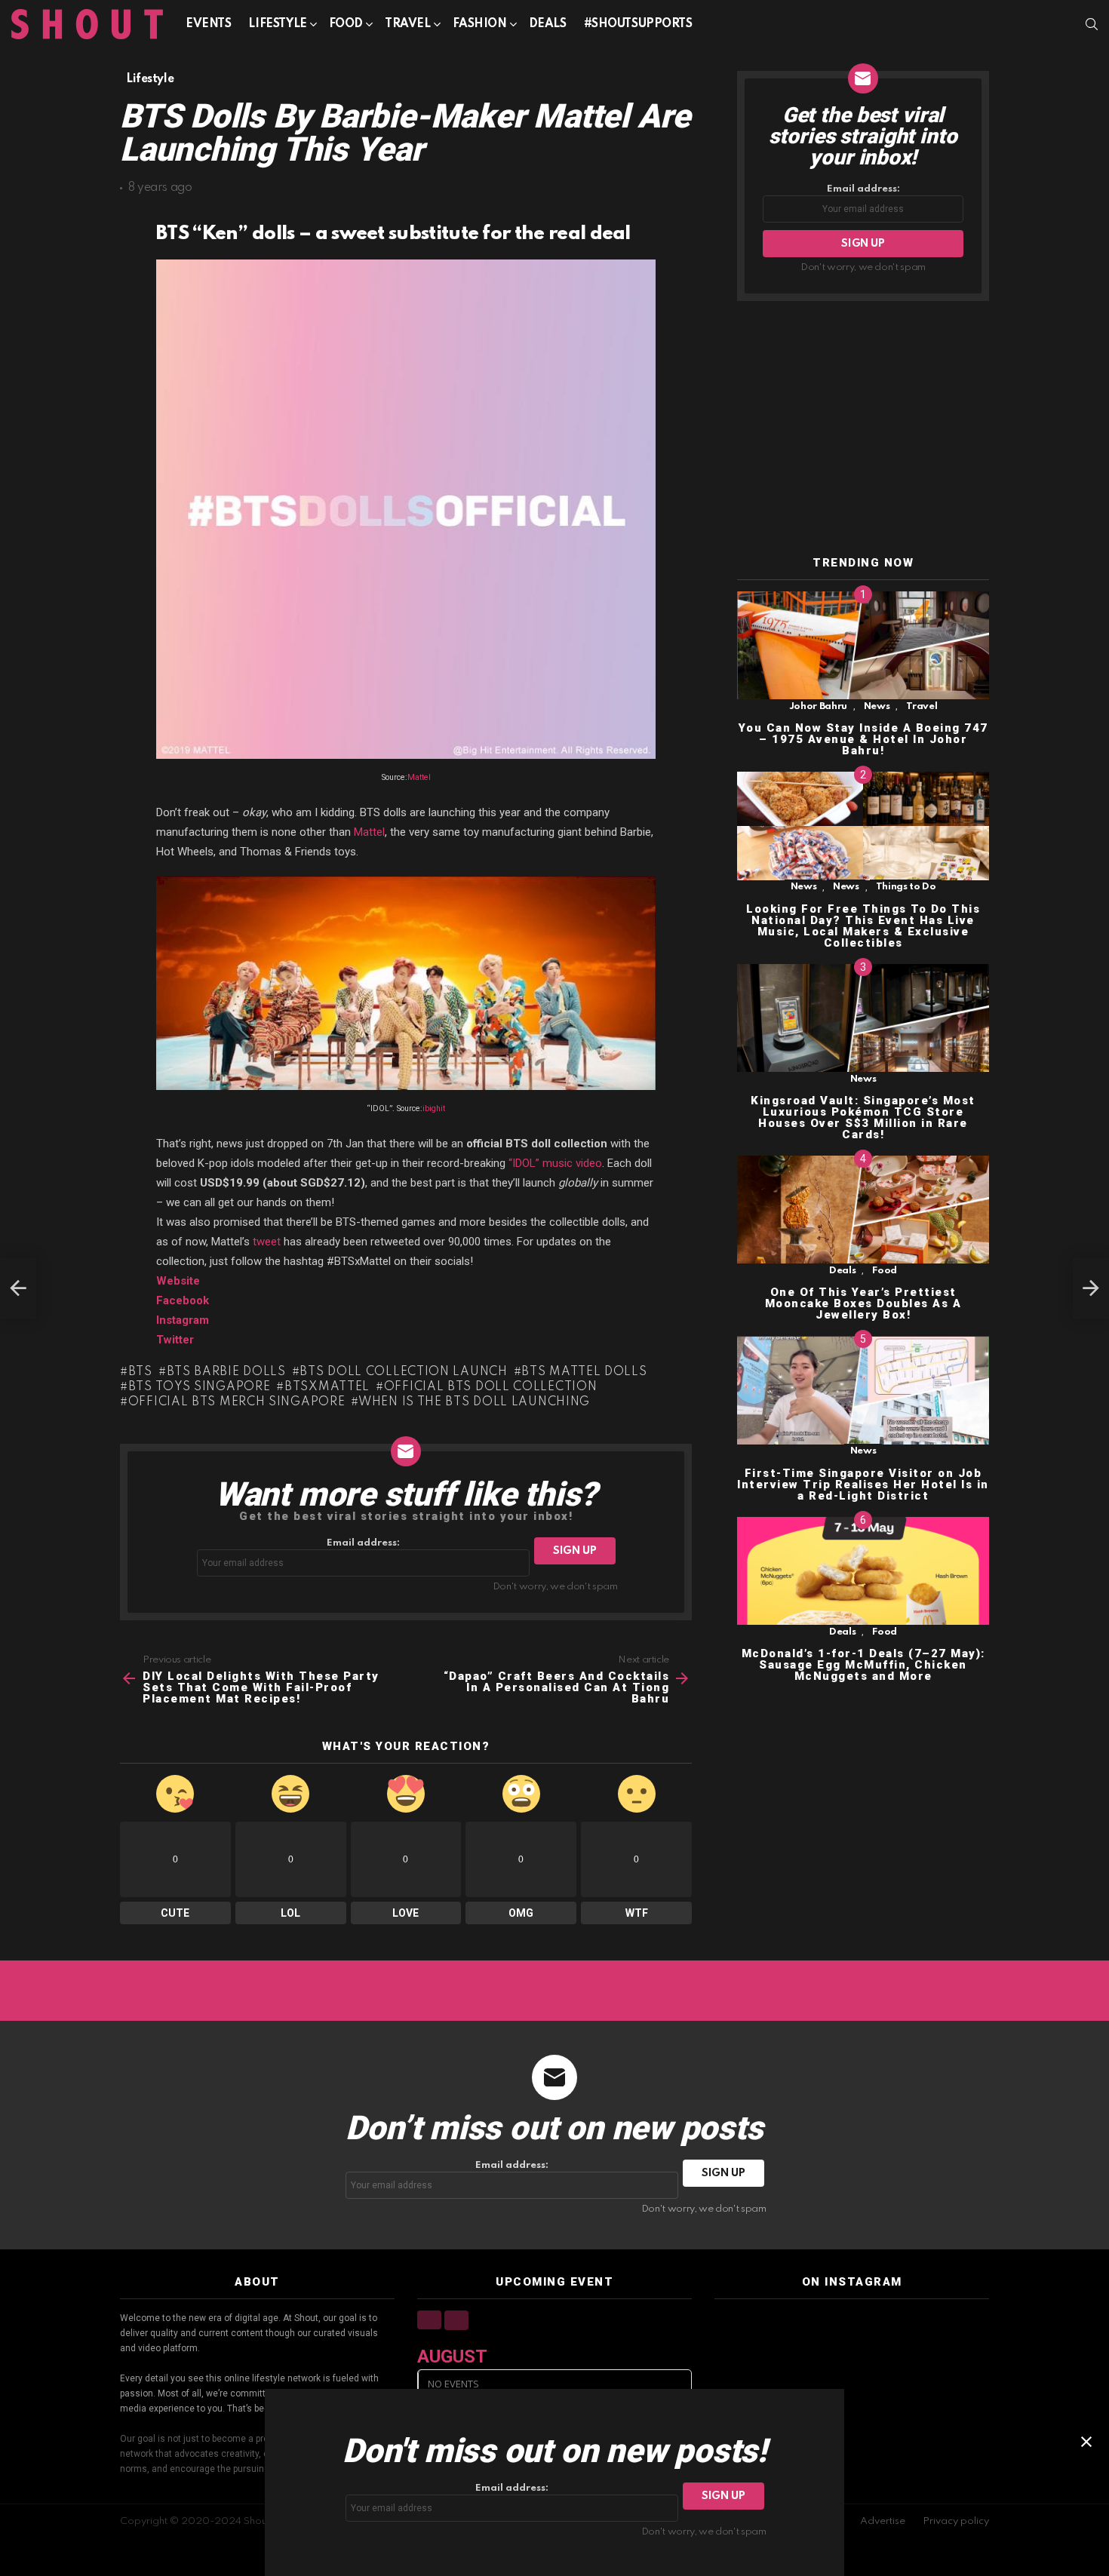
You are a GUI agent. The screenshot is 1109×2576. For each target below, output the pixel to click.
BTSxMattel (327, 1387)
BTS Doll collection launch (403, 1372)
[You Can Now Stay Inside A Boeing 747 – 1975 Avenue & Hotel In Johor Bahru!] (863, 645)
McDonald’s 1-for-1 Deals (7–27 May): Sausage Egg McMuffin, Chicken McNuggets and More (863, 1665)
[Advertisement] (863, 429)
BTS (140, 1372)
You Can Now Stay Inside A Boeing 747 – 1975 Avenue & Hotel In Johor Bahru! (863, 739)
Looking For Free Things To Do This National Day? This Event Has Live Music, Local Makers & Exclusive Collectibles (863, 926)
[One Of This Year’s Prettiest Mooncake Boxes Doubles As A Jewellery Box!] (863, 1210)
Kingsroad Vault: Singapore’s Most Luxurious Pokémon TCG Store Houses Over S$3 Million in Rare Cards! (863, 1118)
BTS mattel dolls (584, 1372)
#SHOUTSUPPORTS (638, 24)
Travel (407, 24)
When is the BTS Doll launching (474, 1402)
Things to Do (906, 887)
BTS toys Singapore (199, 1387)
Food (346, 24)
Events (208, 24)
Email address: (363, 1543)
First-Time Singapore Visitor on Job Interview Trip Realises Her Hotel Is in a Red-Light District (863, 1485)
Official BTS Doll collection (490, 1387)
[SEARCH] (1092, 24)
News (877, 706)
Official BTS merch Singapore (237, 1402)
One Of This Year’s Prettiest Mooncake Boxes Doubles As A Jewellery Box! (863, 1304)
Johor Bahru (818, 706)
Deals (548, 24)
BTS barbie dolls (226, 1372)
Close (1086, 2442)
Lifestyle (277, 24)
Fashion (480, 24)
